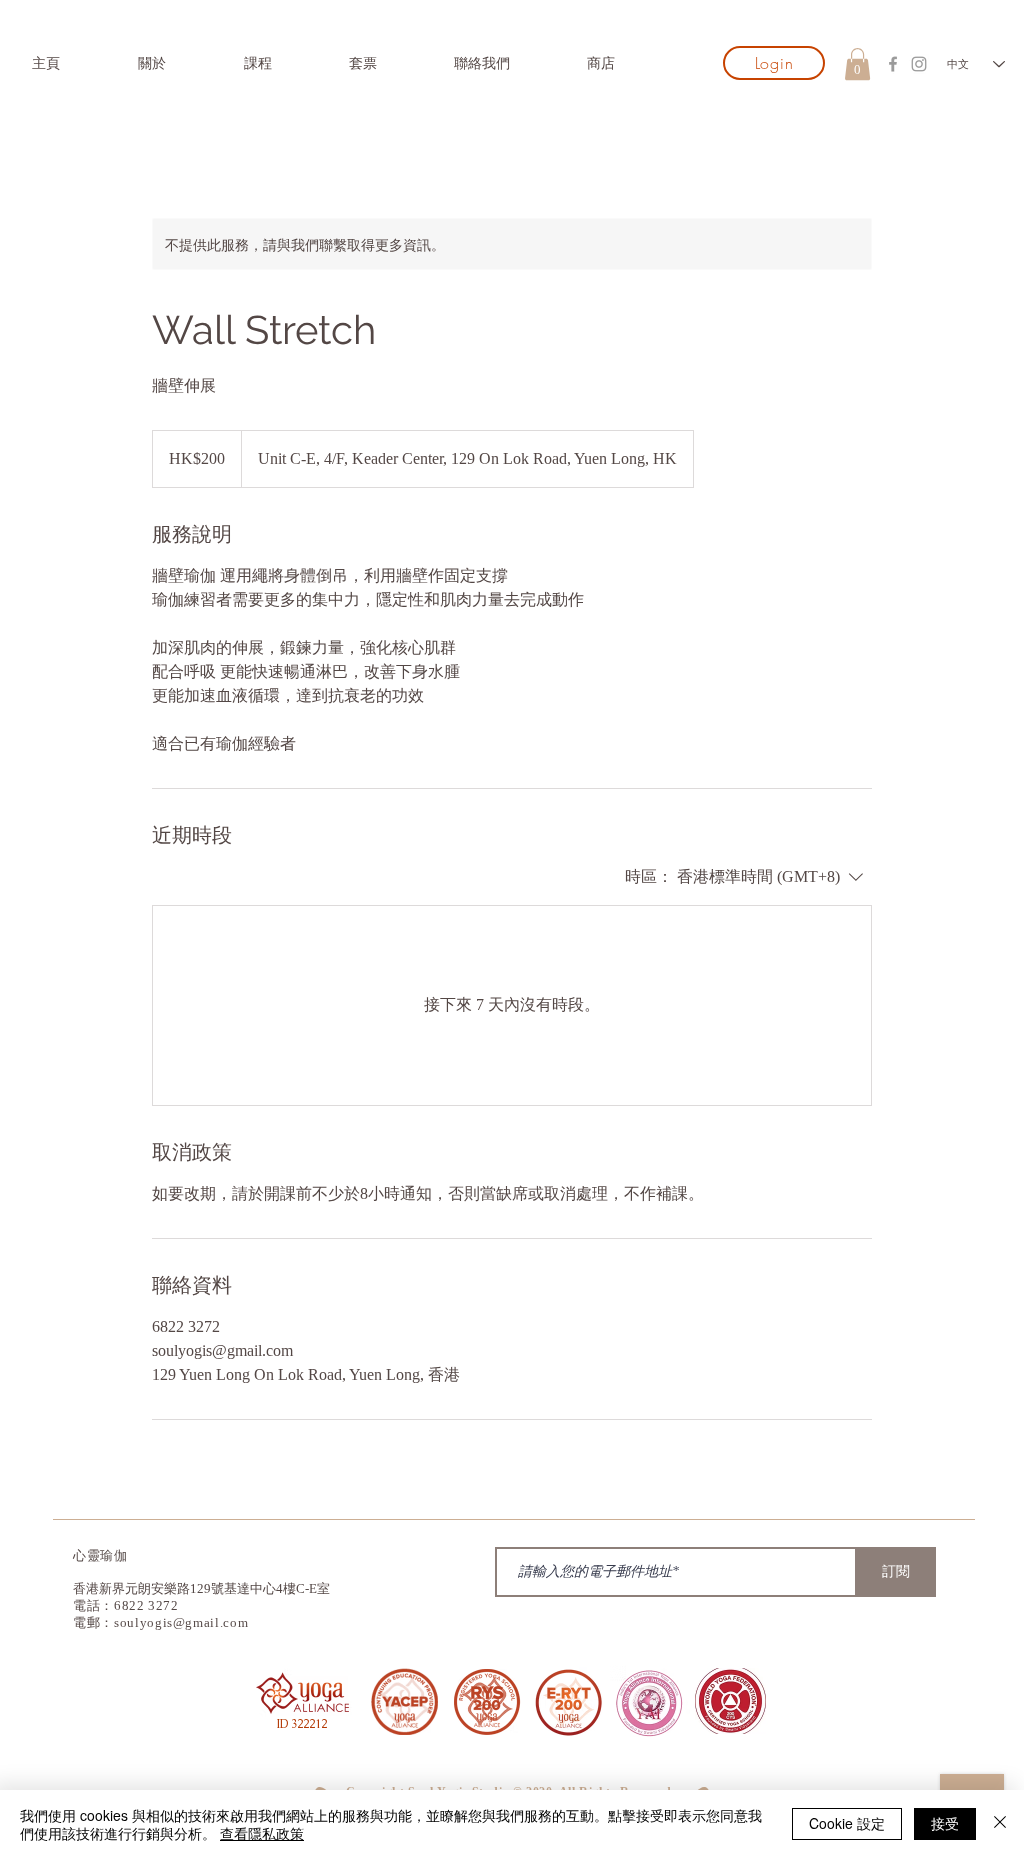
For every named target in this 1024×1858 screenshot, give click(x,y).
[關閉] (1000, 1824)
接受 (945, 1823)
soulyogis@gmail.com (181, 1622)
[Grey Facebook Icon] (893, 64)
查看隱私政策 (262, 1833)
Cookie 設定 (847, 1823)
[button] (857, 64)
